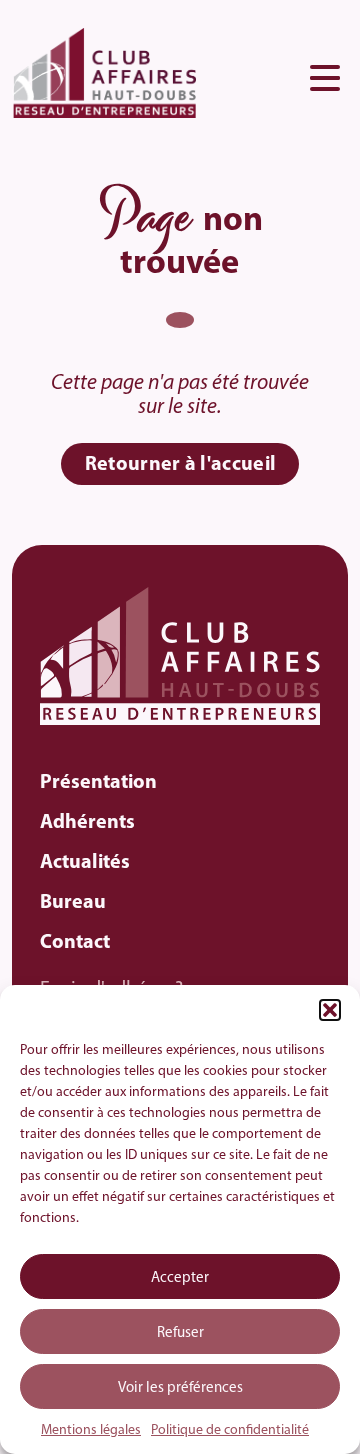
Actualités (85, 863)
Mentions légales (91, 1431)
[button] (330, 1010)
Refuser (180, 1333)
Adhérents (87, 823)
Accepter (180, 1278)
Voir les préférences (180, 1388)
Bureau (73, 903)
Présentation (98, 783)
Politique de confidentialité (230, 1431)
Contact (75, 943)
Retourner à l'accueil (180, 465)
